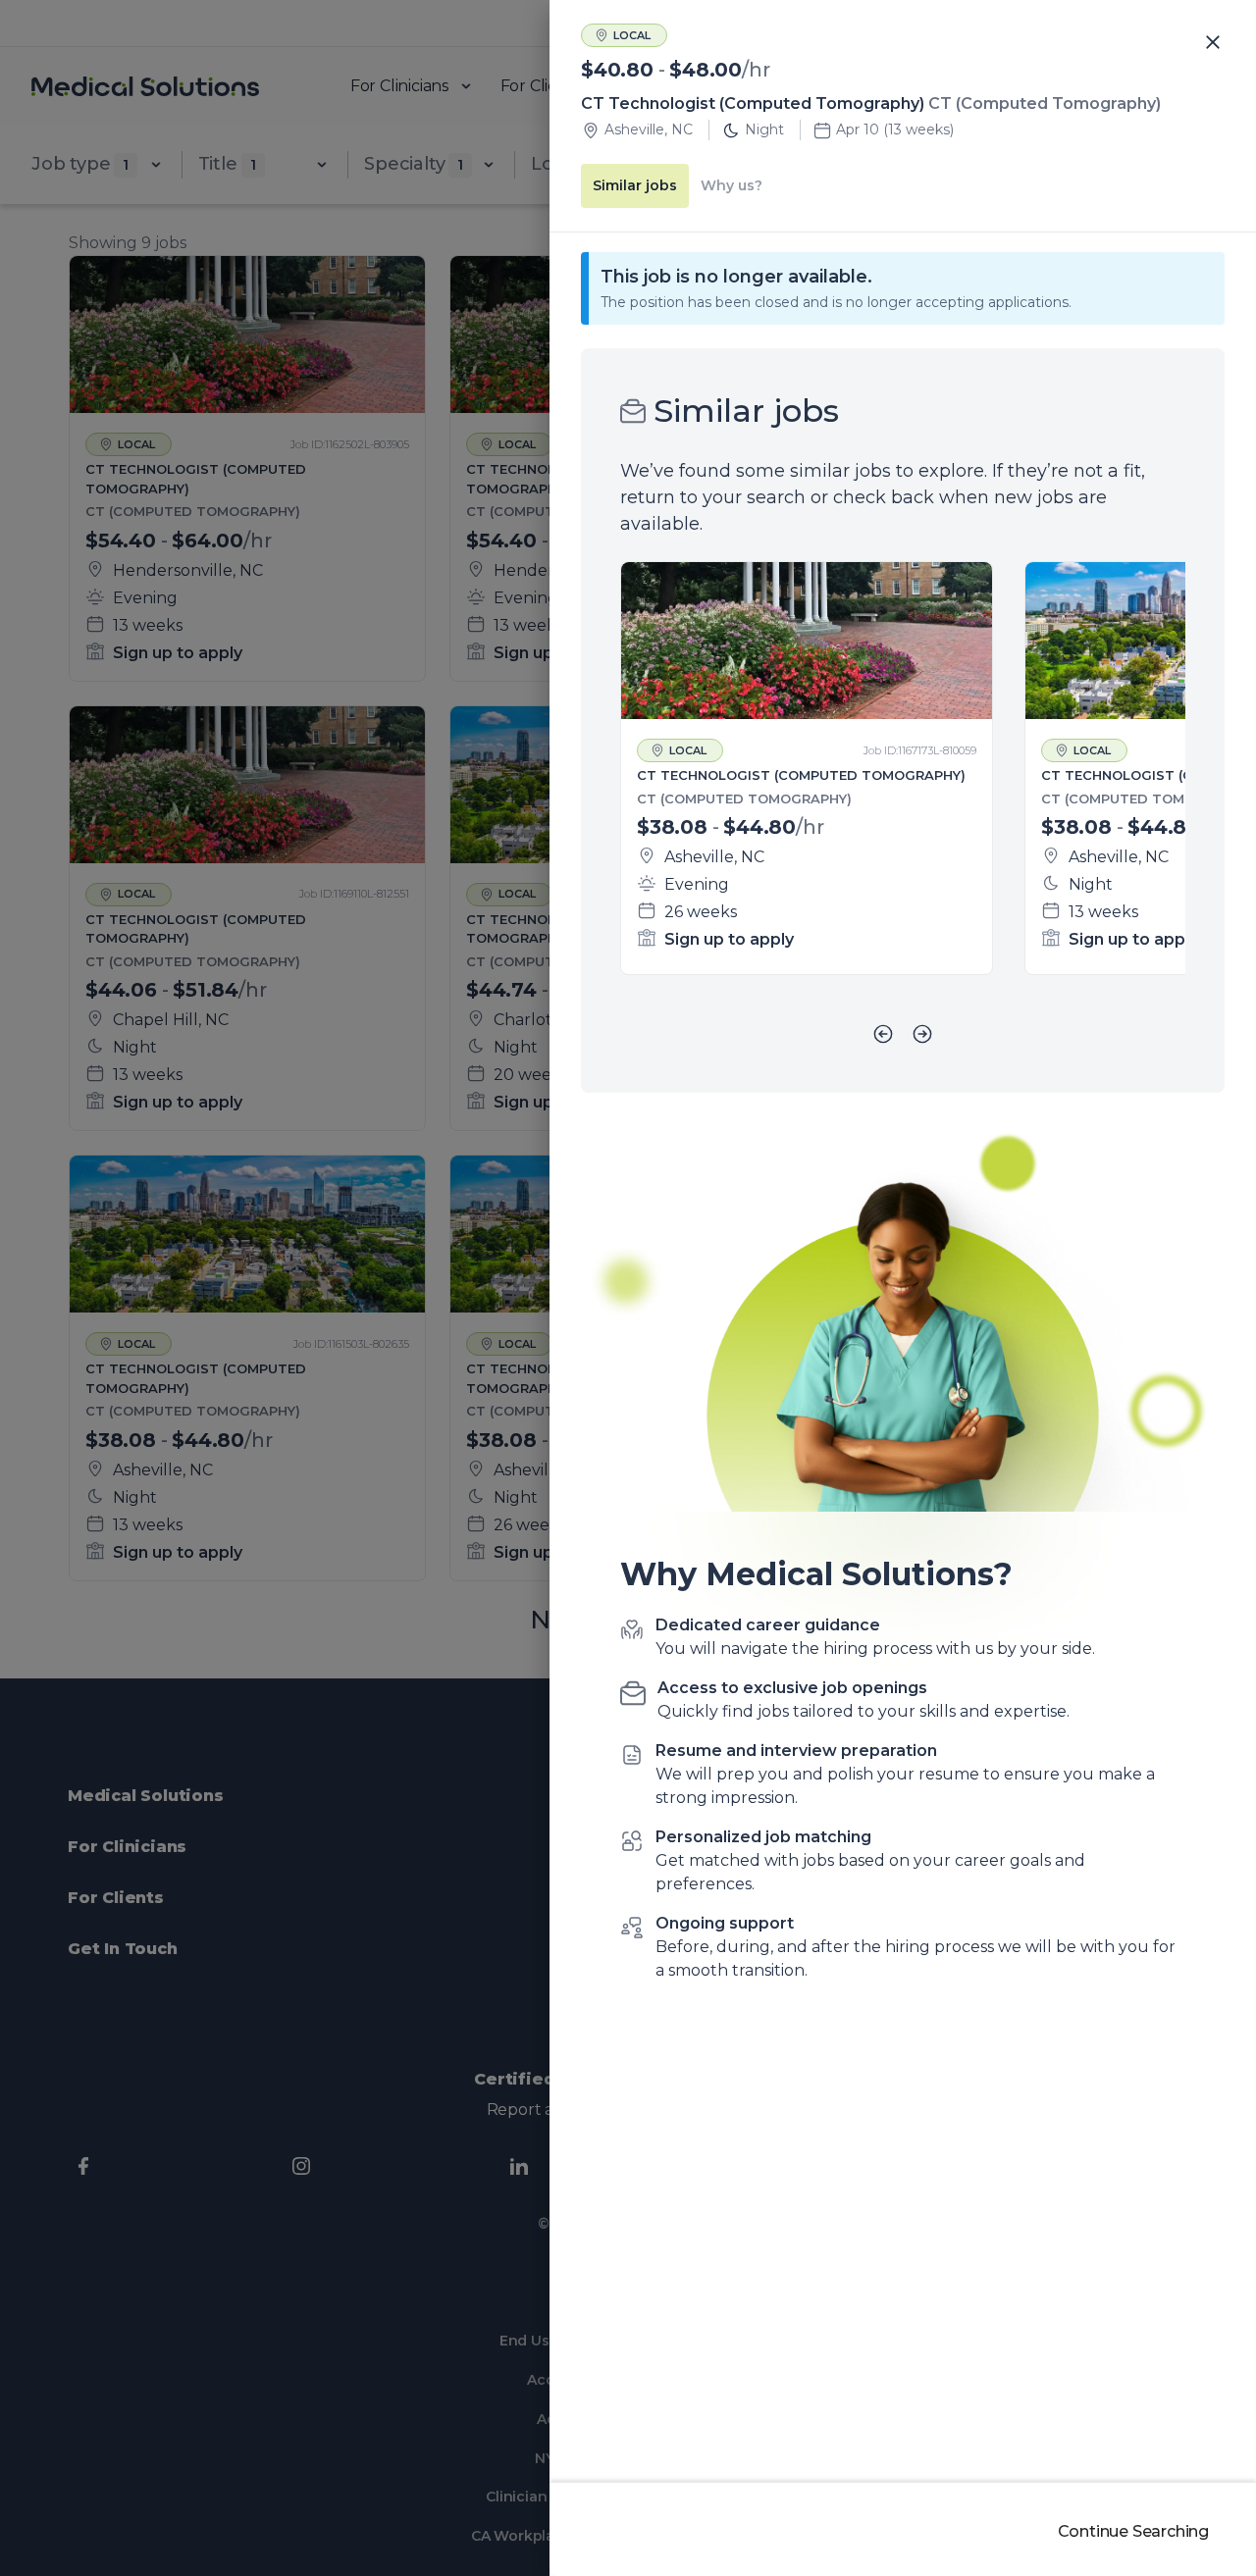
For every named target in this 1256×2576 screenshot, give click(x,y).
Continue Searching (1133, 2531)
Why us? (732, 185)
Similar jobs (635, 185)
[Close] (1213, 43)
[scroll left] (883, 1034)
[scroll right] (922, 1034)
